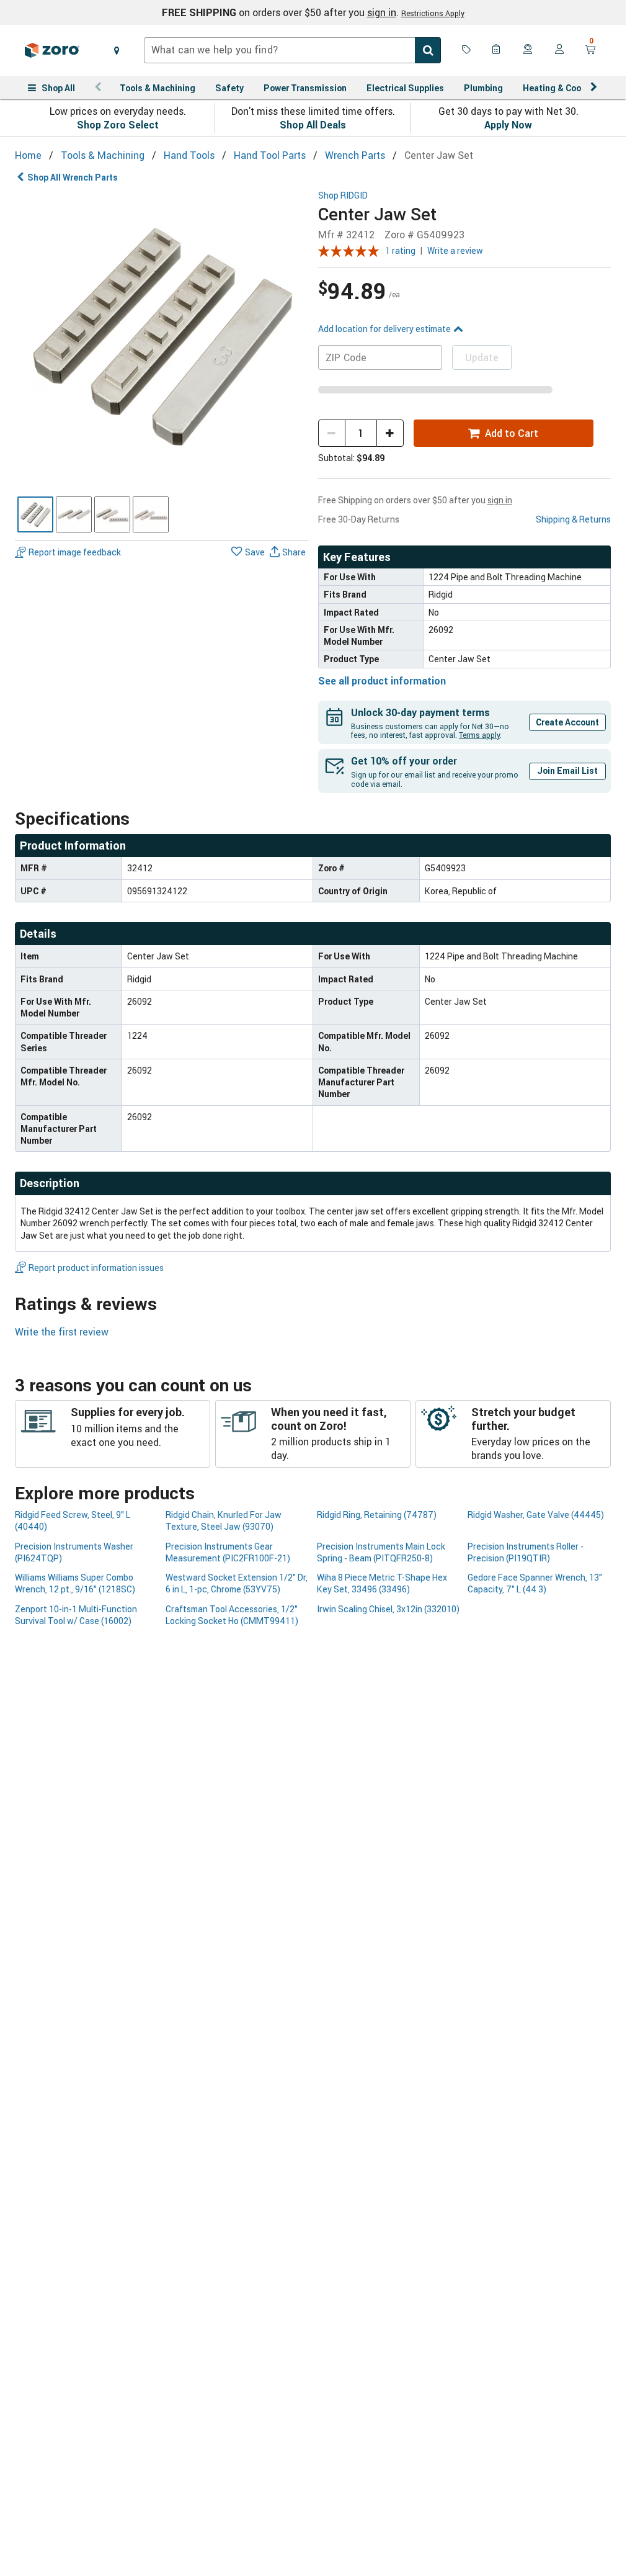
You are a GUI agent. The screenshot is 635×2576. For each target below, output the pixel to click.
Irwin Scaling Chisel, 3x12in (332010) (388, 1609)
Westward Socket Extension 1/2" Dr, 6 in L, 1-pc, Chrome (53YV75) (237, 1583)
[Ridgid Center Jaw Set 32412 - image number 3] (112, 514)
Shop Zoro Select (118, 125)
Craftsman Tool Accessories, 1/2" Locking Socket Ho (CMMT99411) (232, 1615)
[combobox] (292, 50)
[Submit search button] (428, 50)
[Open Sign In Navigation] (559, 50)
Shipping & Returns (573, 519)
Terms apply (479, 735)
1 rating (400, 250)
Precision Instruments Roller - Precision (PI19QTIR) (526, 1552)
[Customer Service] (528, 50)
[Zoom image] (162, 337)
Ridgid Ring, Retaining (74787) (377, 1515)
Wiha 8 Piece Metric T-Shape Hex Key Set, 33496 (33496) (382, 1583)
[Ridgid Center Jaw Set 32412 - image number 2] (74, 514)
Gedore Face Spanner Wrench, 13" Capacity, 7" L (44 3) (535, 1583)
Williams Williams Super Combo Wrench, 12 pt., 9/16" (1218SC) (75, 1583)
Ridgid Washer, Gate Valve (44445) (536, 1515)
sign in (382, 12)
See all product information (382, 681)
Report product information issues (96, 1268)
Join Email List (567, 770)
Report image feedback (75, 552)
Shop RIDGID (343, 196)
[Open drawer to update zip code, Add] (117, 50)
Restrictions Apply (433, 13)
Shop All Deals (313, 125)
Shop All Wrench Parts (73, 177)
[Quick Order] (497, 50)
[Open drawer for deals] (466, 50)
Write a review (455, 250)
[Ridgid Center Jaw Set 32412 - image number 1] (35, 514)
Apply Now (508, 125)
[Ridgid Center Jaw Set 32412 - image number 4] (151, 514)
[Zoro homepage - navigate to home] (52, 50)
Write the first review (62, 1332)
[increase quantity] (390, 433)
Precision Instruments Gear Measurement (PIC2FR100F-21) (228, 1552)
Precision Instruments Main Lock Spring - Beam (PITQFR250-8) (381, 1552)
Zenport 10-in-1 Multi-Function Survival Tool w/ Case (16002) (76, 1615)
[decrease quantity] (332, 433)
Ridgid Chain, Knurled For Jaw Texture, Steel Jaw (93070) (224, 1520)
